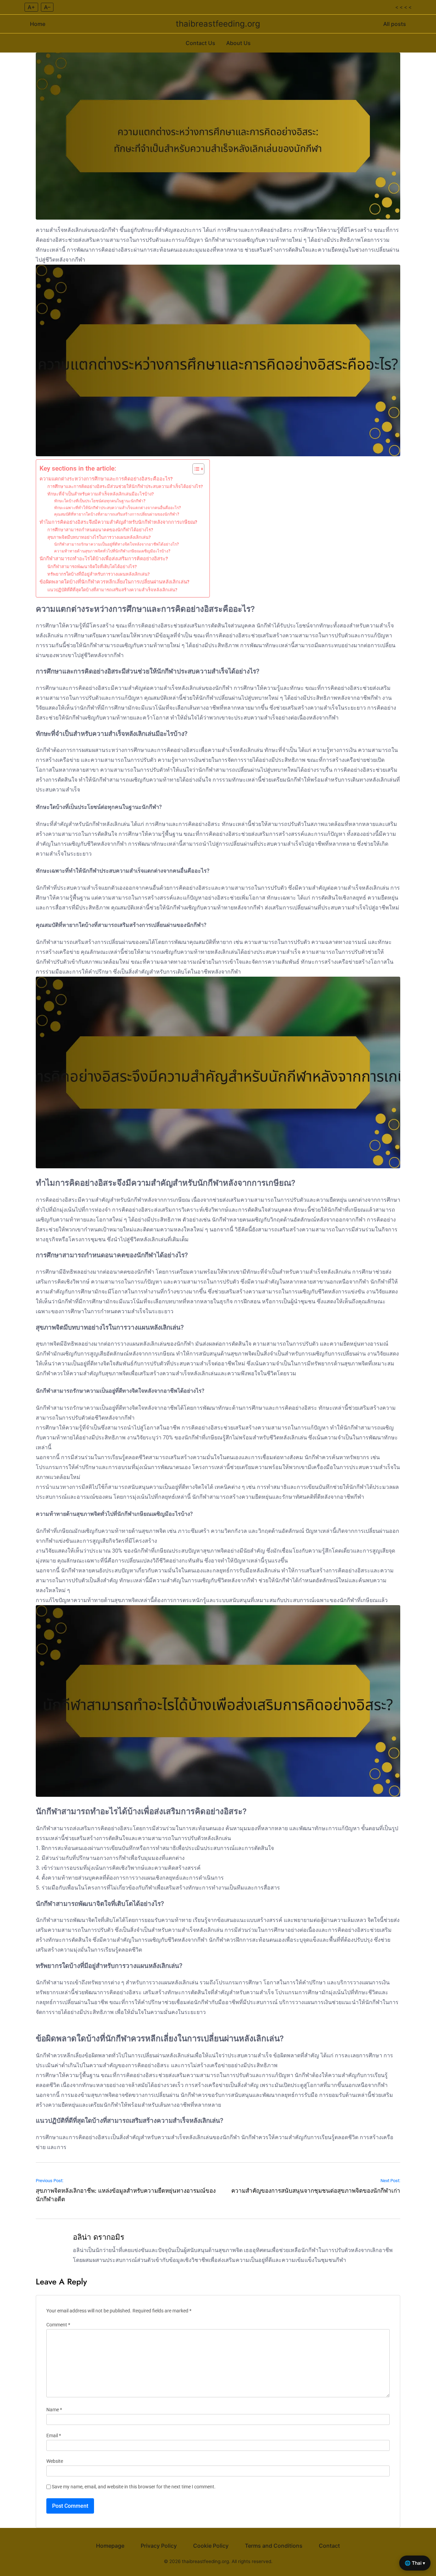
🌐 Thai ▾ (415, 2563)
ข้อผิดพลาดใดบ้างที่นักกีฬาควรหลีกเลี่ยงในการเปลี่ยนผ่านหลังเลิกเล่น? (114, 582)
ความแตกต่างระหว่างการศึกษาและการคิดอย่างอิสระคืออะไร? (106, 479)
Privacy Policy (159, 2546)
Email (54, 2436)
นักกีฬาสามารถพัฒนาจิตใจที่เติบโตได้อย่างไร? (92, 567)
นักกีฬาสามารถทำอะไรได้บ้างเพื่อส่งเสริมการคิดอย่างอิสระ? (104, 559)
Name (54, 2410)
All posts (395, 24)
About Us (238, 43)
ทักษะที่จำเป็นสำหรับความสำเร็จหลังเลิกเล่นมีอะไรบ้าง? (100, 494)
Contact (329, 2546)
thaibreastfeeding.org (218, 24)
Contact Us (200, 43)
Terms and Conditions (274, 2546)
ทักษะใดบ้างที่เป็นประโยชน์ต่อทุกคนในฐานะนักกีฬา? (100, 501)
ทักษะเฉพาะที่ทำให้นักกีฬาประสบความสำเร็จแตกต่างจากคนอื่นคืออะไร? (118, 508)
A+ (31, 7)
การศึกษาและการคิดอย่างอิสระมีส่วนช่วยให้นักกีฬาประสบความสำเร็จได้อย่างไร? (125, 486)
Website (55, 2461)
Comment (58, 2325)
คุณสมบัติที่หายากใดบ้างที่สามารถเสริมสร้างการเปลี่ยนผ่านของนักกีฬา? (117, 514)
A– (47, 7)
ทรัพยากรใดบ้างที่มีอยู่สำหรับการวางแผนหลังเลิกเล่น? (98, 574)
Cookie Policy (211, 2546)
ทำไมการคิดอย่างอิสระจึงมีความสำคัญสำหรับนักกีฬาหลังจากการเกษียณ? (118, 522)
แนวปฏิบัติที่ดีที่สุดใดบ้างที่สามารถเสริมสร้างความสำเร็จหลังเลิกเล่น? (112, 590)
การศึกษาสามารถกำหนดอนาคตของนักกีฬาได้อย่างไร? (100, 530)
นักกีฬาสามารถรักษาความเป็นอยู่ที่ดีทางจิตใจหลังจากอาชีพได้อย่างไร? (116, 544)
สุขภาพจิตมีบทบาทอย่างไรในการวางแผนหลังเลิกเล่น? (99, 537)
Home (38, 24)
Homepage (110, 2546)
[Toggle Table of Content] (195, 469)
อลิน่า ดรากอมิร (99, 2237)
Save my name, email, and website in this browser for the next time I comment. (134, 2487)
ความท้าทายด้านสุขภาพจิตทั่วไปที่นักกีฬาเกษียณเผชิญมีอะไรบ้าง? (112, 551)
